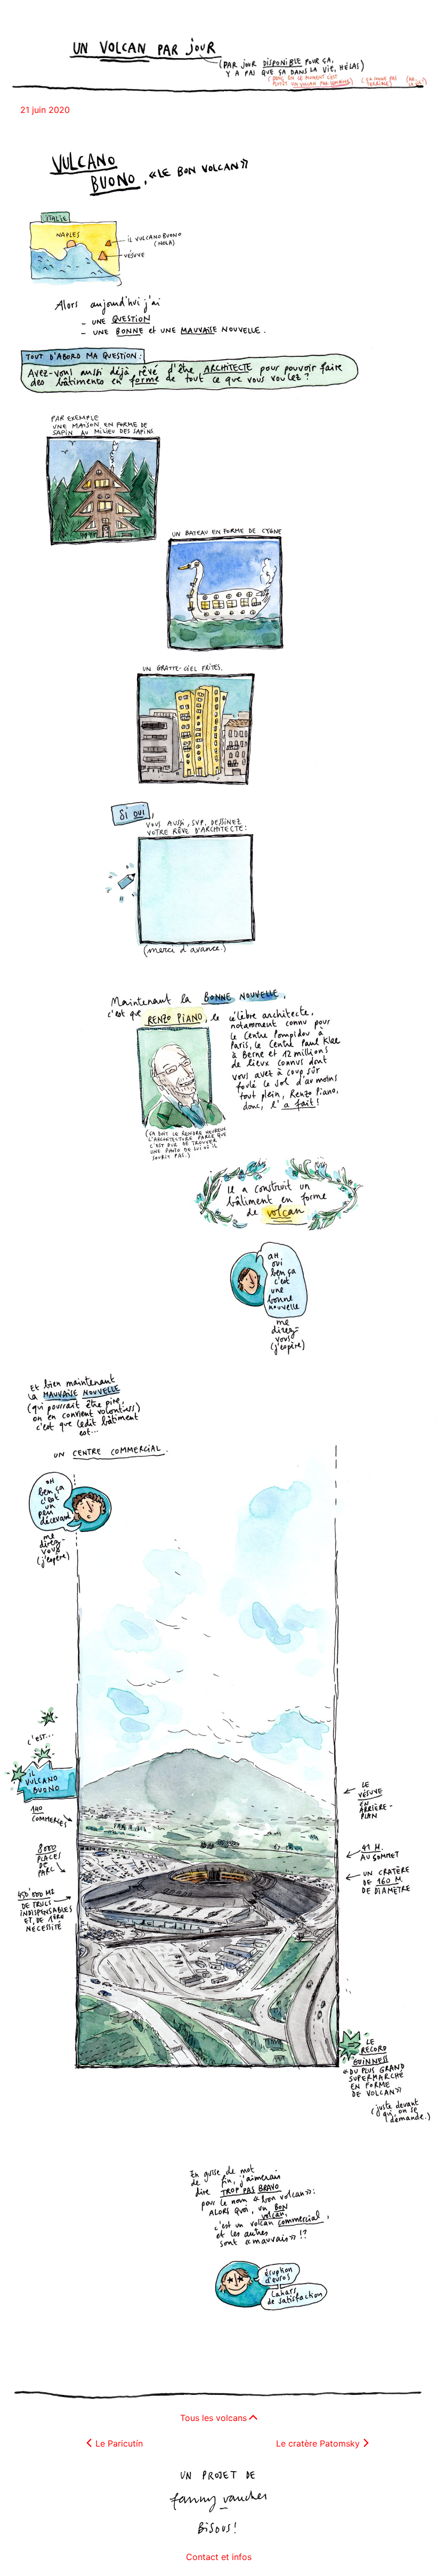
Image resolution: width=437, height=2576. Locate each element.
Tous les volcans (213, 2418)
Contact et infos (219, 2557)
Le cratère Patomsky (318, 2443)
